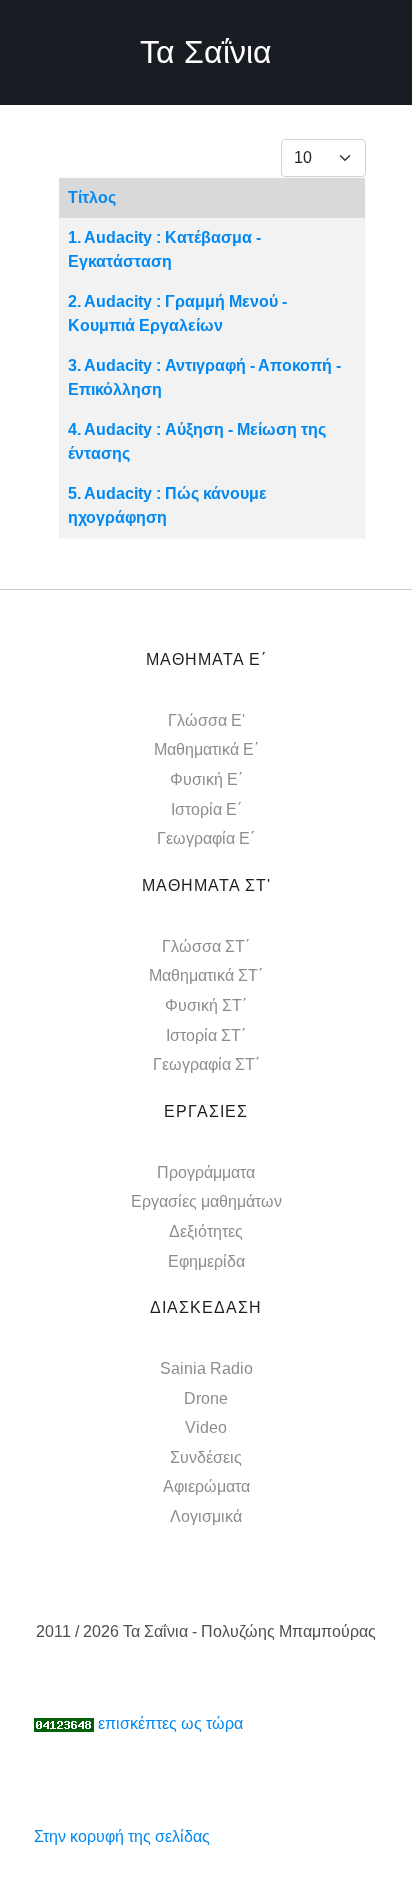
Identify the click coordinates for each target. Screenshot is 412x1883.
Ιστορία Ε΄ (206, 809)
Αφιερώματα (206, 1486)
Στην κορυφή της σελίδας (122, 1836)
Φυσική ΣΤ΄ (206, 1005)
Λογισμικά (206, 1516)
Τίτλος (92, 197)
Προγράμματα (206, 1172)
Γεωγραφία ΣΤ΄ (206, 1064)
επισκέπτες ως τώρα (170, 1723)
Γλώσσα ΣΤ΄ (206, 946)
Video (206, 1427)
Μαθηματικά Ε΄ (206, 749)
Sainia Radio (206, 1368)
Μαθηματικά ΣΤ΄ (206, 975)
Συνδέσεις (206, 1457)
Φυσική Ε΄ (206, 779)
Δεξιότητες (206, 1231)
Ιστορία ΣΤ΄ (206, 1035)
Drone (206, 1398)
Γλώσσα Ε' (206, 720)
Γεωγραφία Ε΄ (206, 838)
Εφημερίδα (206, 1261)
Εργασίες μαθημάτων (206, 1201)
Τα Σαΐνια (206, 52)
